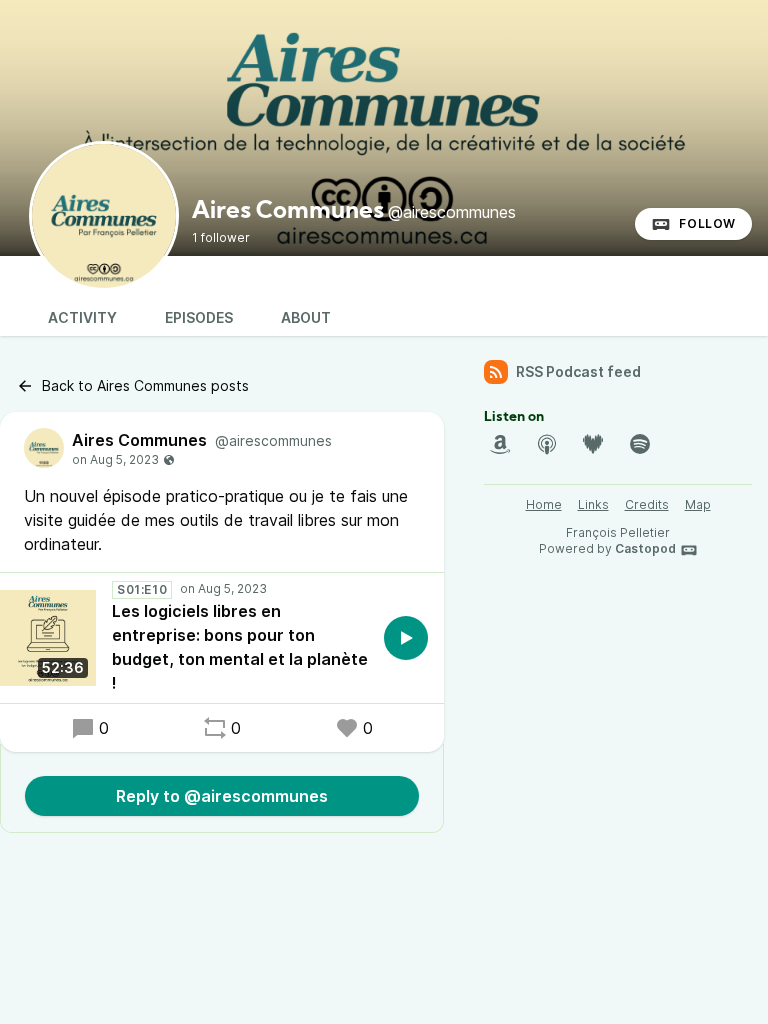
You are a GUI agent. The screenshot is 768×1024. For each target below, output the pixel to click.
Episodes (199, 317)
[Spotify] (640, 444)
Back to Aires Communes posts (145, 385)
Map (698, 504)
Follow (707, 223)
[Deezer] (593, 444)
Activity (82, 317)
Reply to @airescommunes (222, 796)
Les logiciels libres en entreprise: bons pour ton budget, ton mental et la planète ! (240, 647)
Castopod (645, 548)
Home (544, 504)
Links (593, 504)
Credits (647, 504)
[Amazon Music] (500, 444)
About (306, 317)
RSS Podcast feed (578, 371)
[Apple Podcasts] (547, 444)
